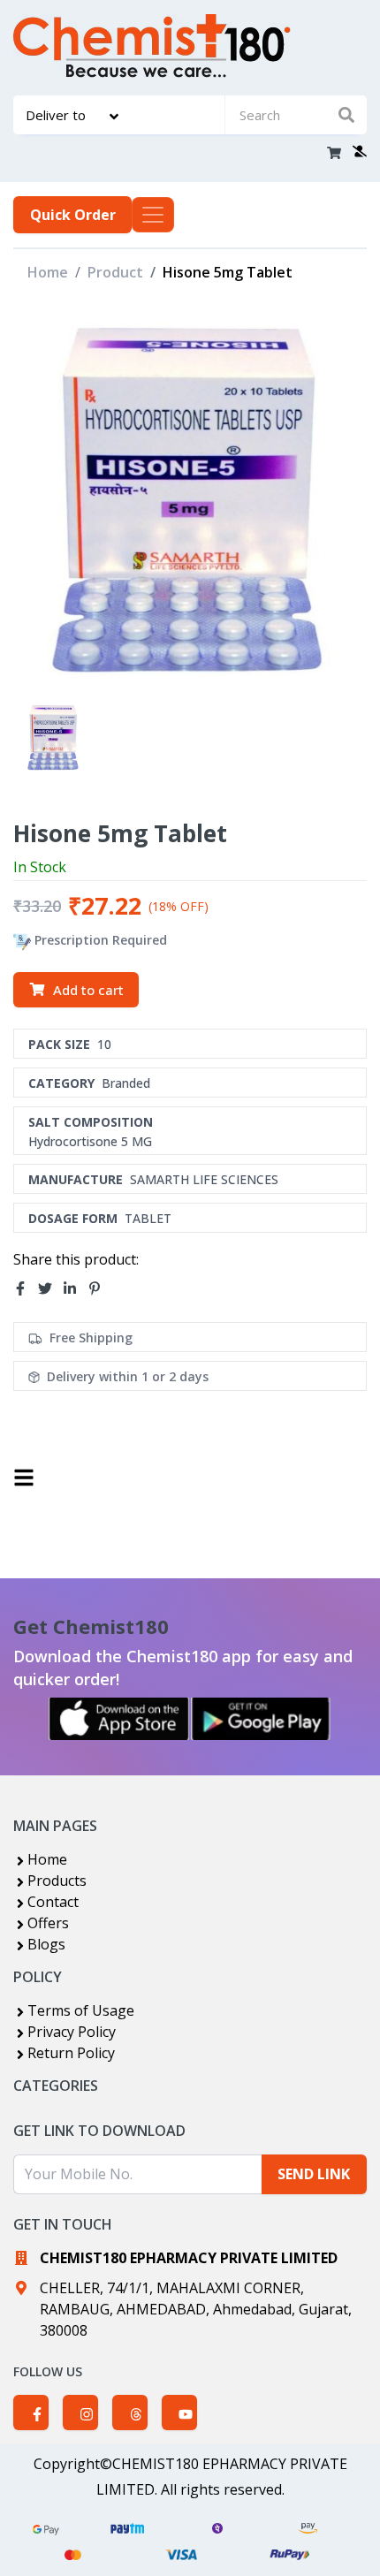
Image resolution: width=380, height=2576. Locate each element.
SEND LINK (314, 2174)
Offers (48, 1923)
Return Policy (71, 2053)
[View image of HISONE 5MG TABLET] (53, 737)
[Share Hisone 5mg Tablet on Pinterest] (100, 1288)
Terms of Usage (81, 2010)
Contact (53, 1902)
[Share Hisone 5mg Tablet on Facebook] (26, 1288)
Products (57, 1881)
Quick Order (73, 215)
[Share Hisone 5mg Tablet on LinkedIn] (75, 1288)
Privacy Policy (72, 2032)
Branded (126, 1083)
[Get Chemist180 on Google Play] (261, 1719)
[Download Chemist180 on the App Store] (119, 1719)
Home (48, 272)
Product (115, 272)
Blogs (46, 1944)
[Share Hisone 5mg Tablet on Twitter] (50, 1288)
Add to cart (88, 990)
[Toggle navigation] (153, 215)
